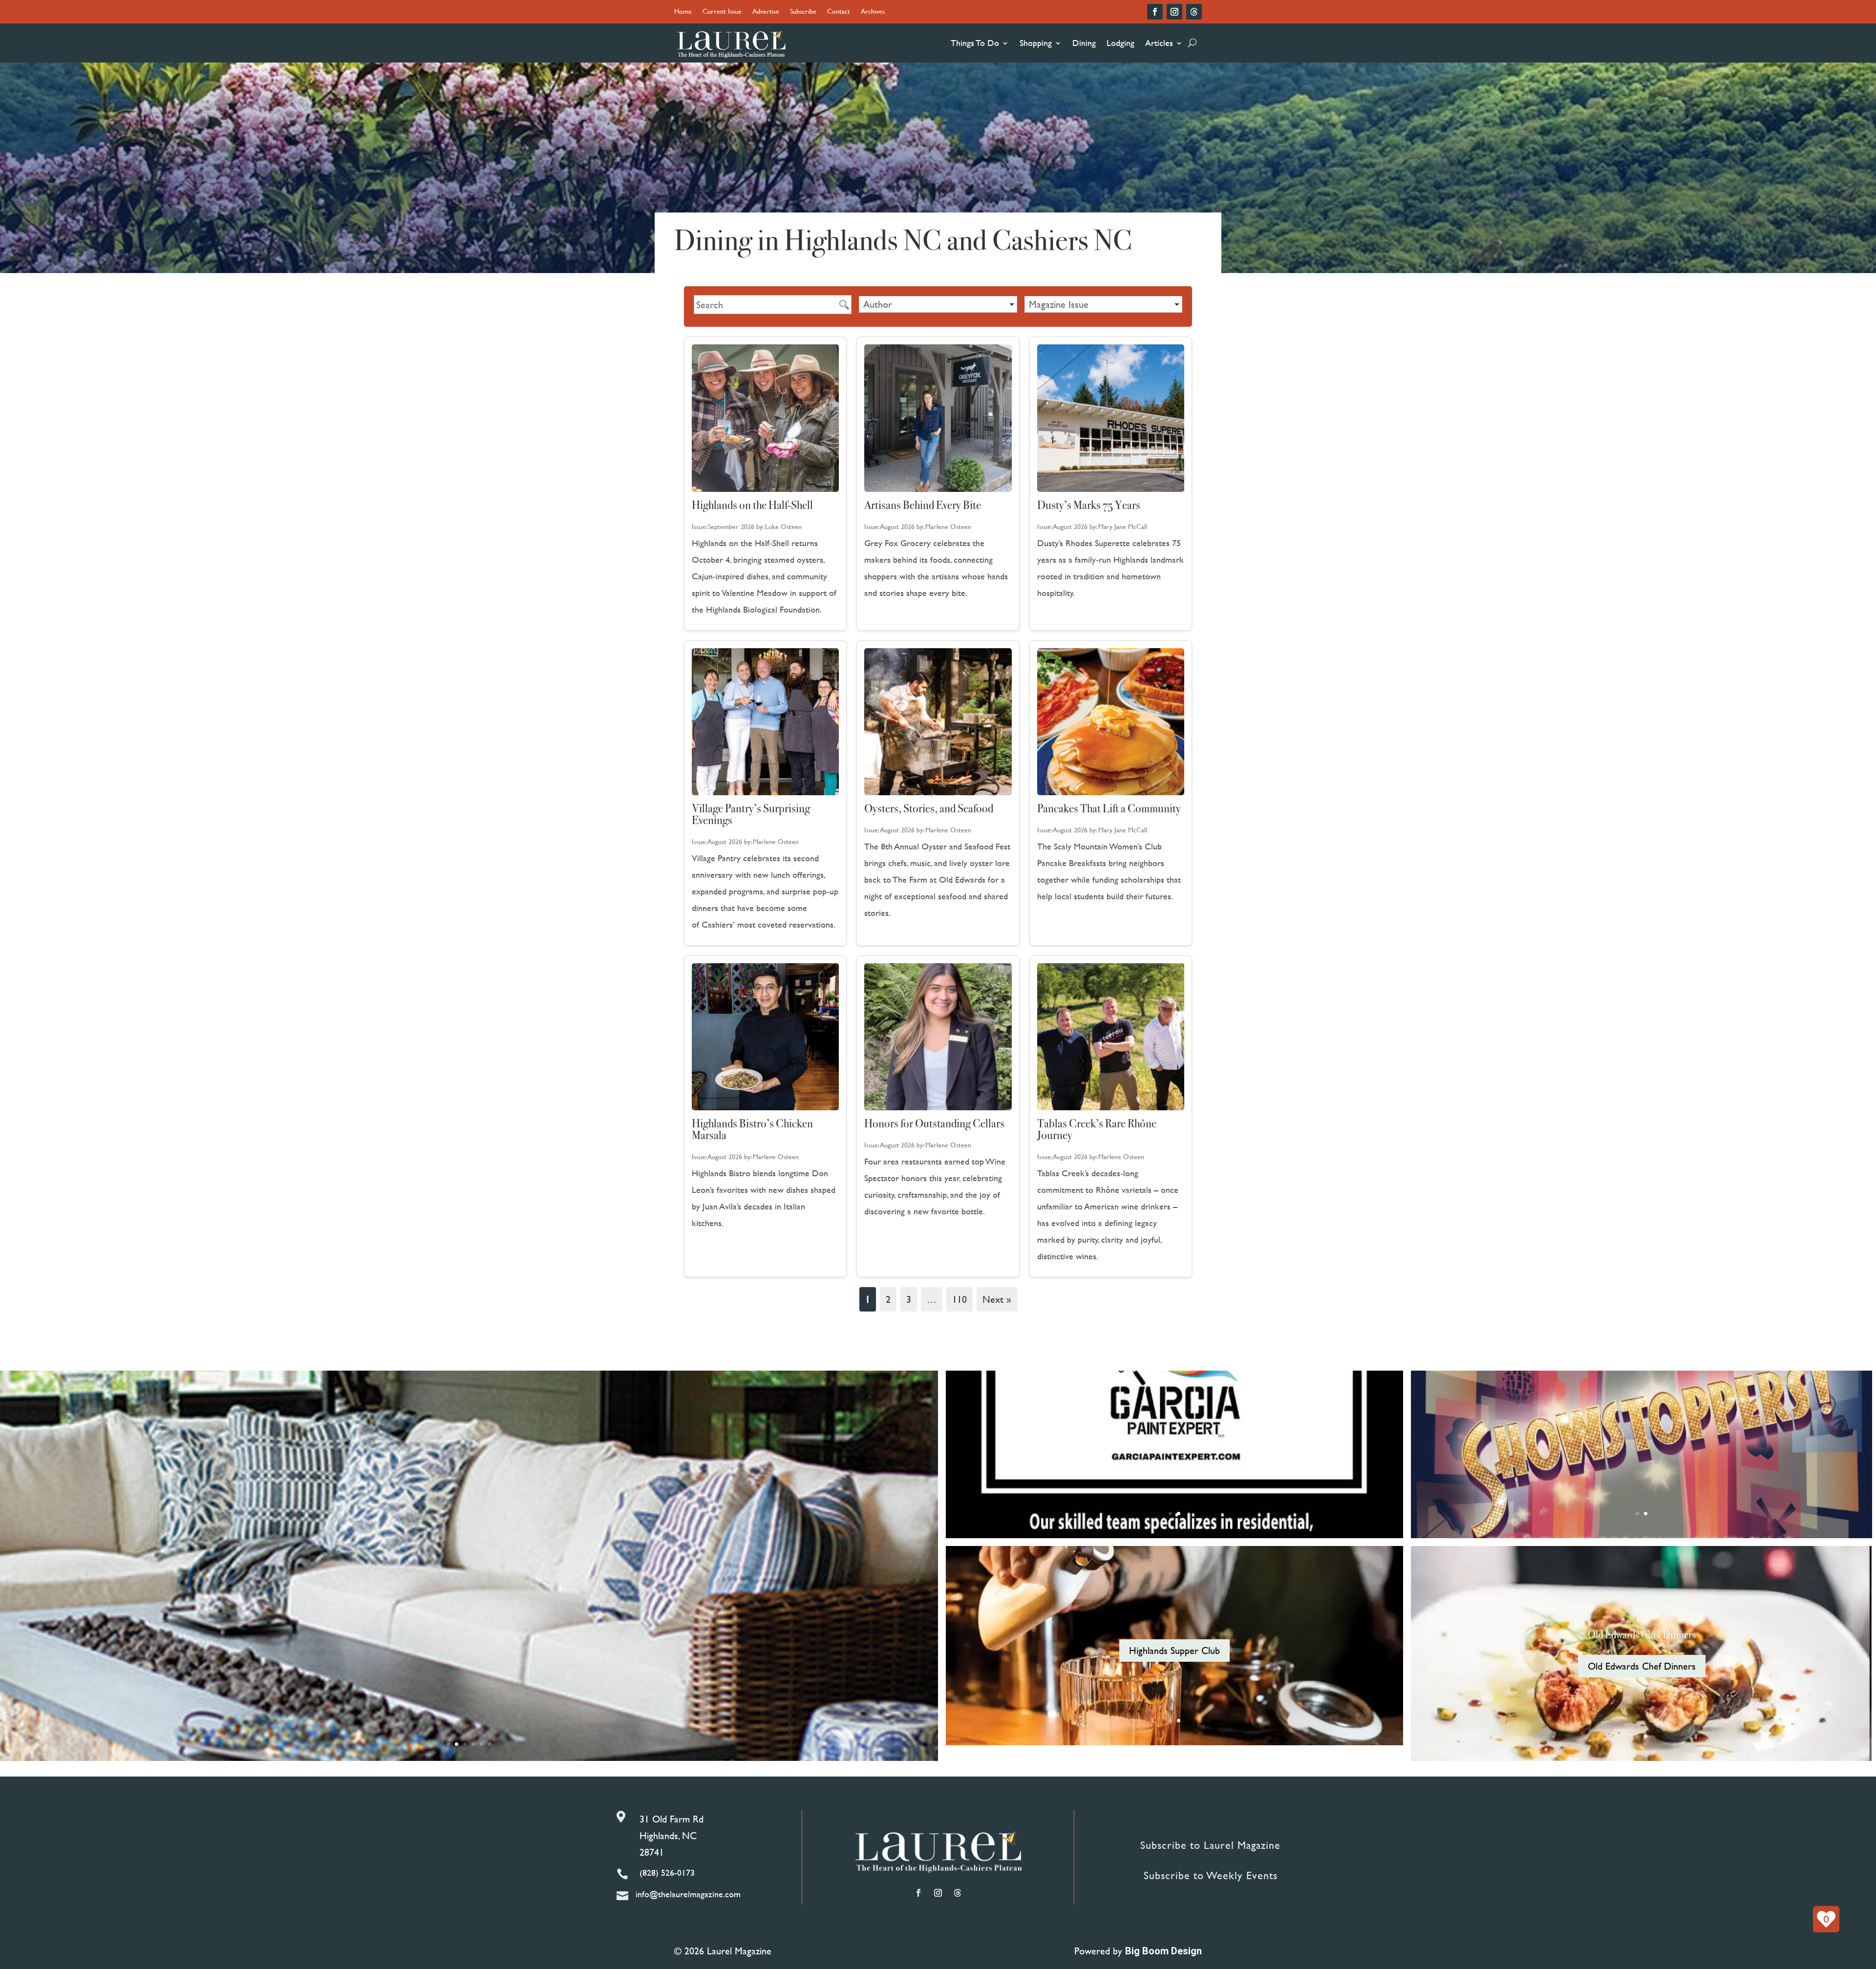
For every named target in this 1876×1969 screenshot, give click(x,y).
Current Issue (722, 12)
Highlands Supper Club (1174, 1650)
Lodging (1120, 43)
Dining (1084, 43)
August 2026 (897, 526)
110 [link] (959, 1299)
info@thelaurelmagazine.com (688, 1894)
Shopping (1036, 43)
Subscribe (803, 12)
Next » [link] (997, 1299)
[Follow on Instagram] (1174, 12)
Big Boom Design (1163, 1951)
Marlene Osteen (948, 526)
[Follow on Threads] (1194, 12)
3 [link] (909, 1299)
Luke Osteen (783, 526)
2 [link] (888, 1299)
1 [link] (868, 1299)
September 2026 (731, 526)
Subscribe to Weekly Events (1211, 1875)
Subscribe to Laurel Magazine (1210, 1845)
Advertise (766, 12)
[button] (938, 304)
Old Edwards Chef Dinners (1642, 1635)
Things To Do (975, 43)
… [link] (932, 1299)
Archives (873, 12)
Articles (1159, 43)
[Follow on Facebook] (1155, 12)
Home (683, 12)
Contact (839, 12)
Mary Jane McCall (1123, 526)
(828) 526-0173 (667, 1873)
